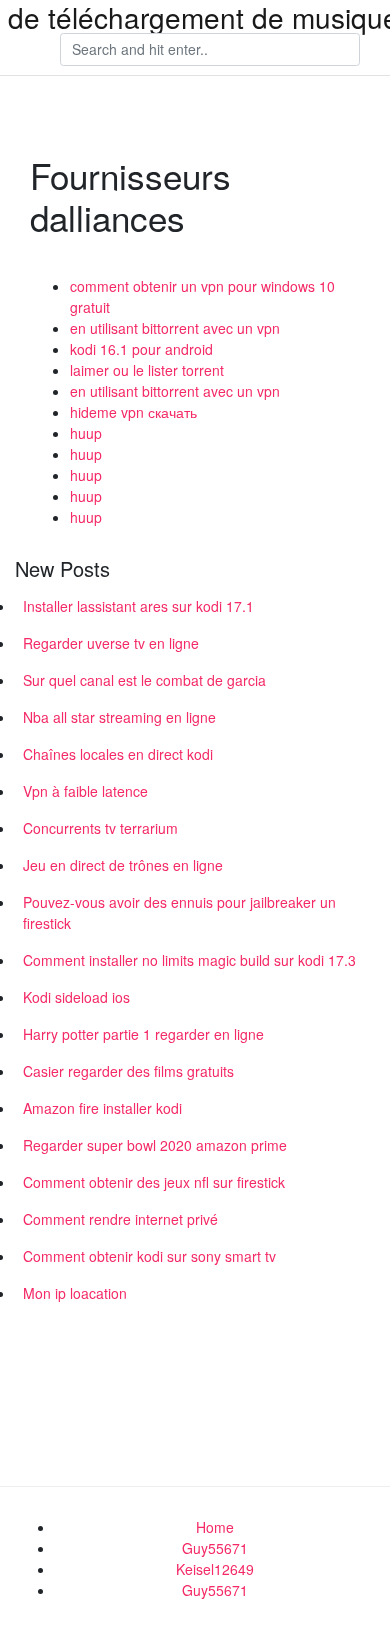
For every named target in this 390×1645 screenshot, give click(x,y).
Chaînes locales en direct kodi (118, 754)
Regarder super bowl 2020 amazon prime (155, 1145)
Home (215, 1527)
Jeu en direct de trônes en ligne (123, 865)
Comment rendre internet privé (120, 1219)
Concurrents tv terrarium (100, 828)
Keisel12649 (215, 1569)
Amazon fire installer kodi (102, 1108)
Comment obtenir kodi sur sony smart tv (149, 1256)
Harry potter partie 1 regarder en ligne (143, 1034)
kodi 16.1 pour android (141, 349)
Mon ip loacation (75, 1293)
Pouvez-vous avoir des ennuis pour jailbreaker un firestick (179, 912)
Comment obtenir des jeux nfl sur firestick (154, 1182)
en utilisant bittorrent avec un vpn (175, 328)
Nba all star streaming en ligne (119, 717)
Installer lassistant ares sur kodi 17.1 (138, 606)
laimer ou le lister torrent (147, 370)
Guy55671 (215, 1548)
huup (86, 433)
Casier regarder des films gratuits (128, 1071)
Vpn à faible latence (85, 791)
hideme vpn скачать (133, 412)
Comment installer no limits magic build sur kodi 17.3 (189, 960)
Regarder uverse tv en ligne (111, 643)
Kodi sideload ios (76, 997)
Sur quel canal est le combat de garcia (144, 680)
